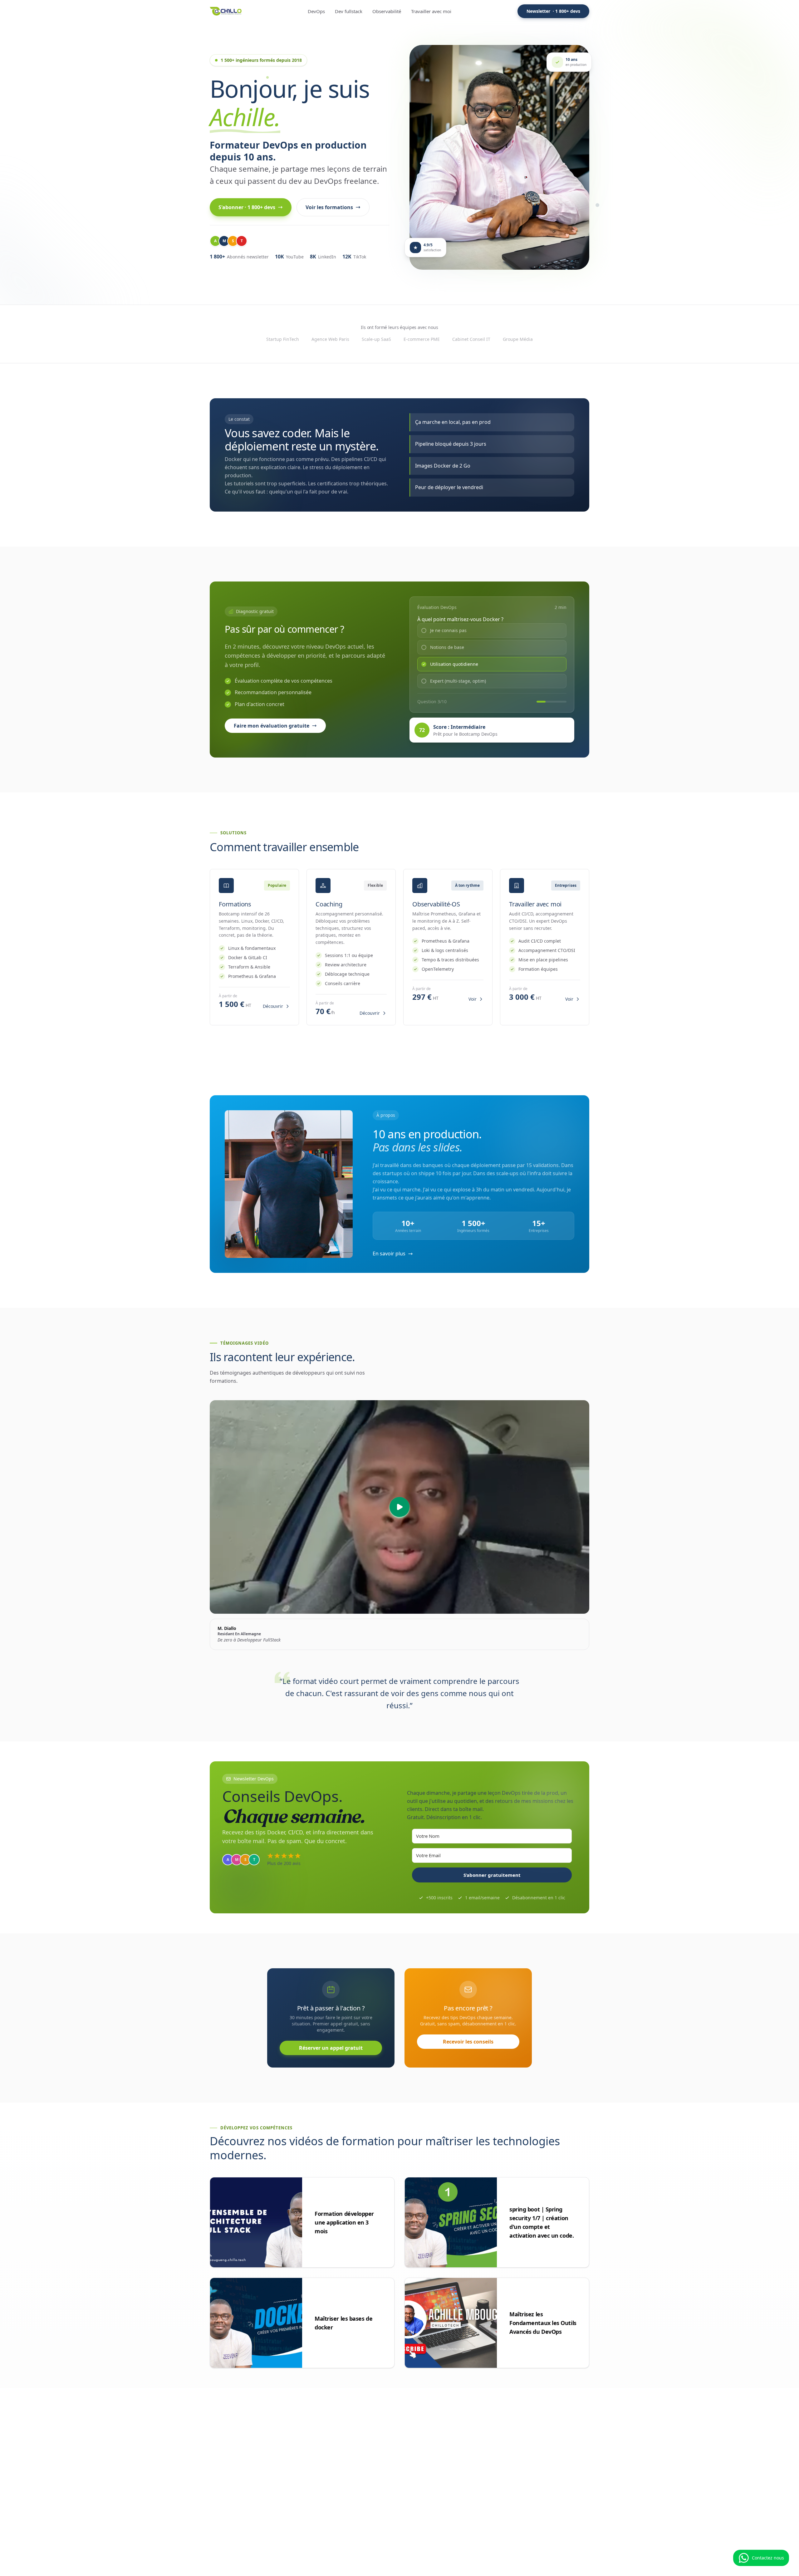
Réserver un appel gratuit (331, 2048)
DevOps (316, 11)
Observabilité (387, 11)
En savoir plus (389, 1254)
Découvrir (273, 1006)
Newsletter (553, 11)
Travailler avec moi (431, 11)
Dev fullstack (349, 11)
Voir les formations (329, 207)
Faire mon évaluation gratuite (272, 726)
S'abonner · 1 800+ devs (247, 207)
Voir (473, 999)
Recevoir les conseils (468, 2042)
